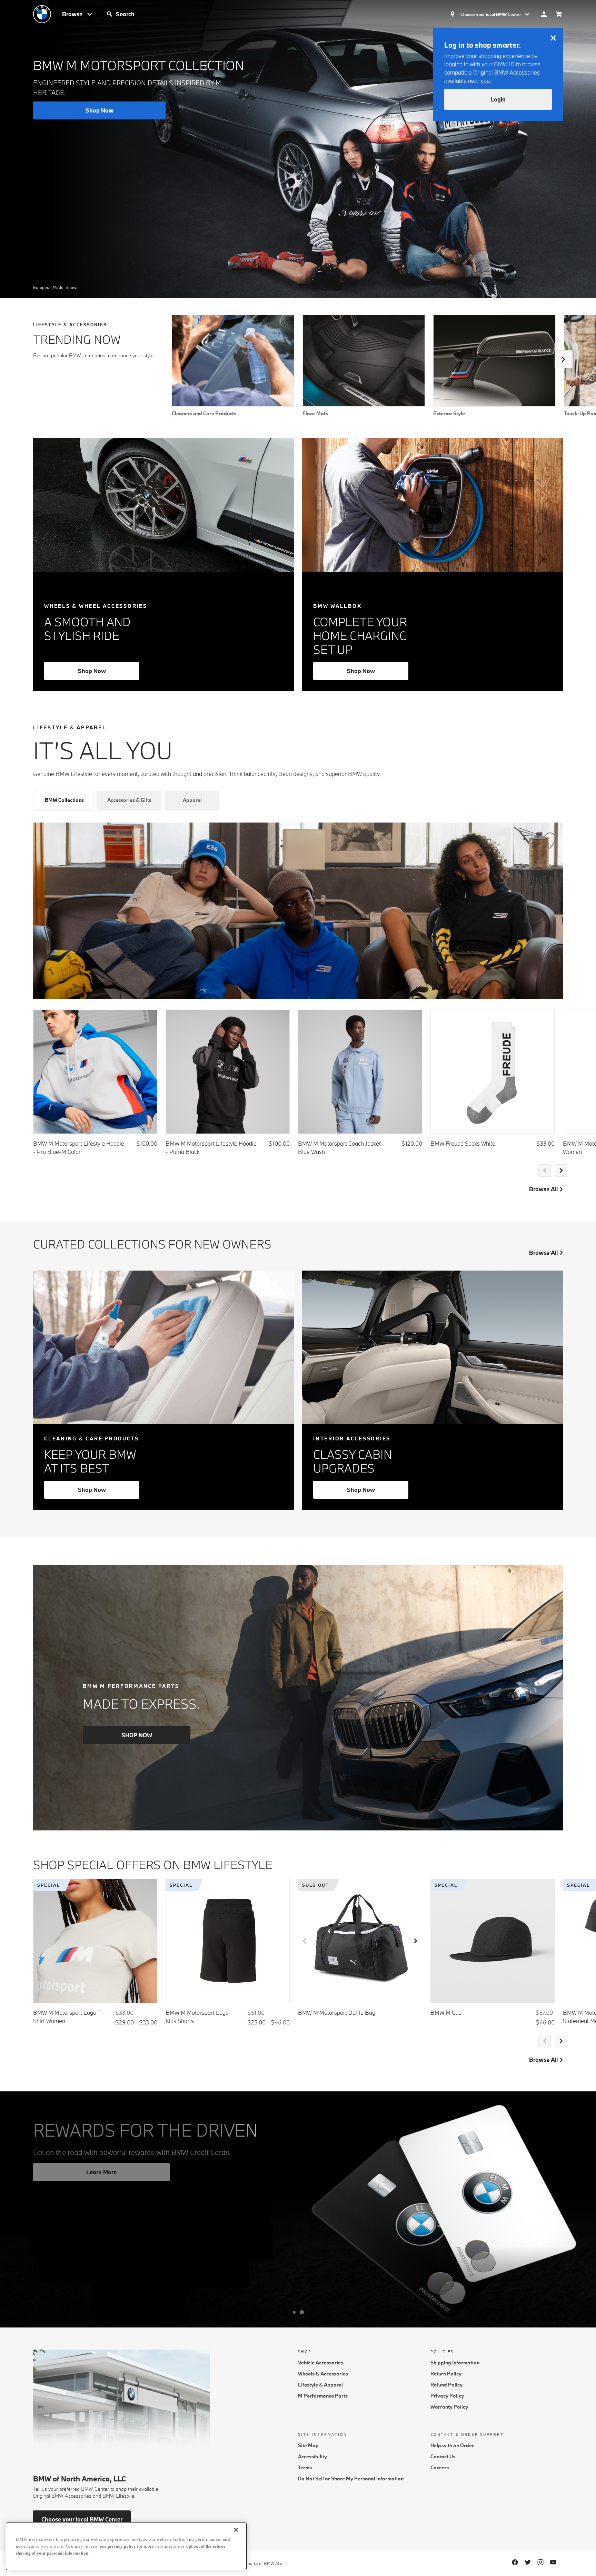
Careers (440, 2467)
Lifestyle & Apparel (320, 2385)
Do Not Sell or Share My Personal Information (351, 2478)
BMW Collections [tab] (64, 800)
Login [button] (498, 99)
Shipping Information (455, 2363)
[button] (110, 14)
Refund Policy (446, 2385)
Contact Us (443, 2456)
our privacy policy (118, 2546)
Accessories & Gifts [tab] (129, 800)
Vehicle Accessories (321, 2363)
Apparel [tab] (192, 800)
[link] (48, 14)
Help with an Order (452, 2445)
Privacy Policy (447, 2396)
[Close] (236, 2530)
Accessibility (312, 2456)
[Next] (564, 359)
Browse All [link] (543, 1189)
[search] (168, 14)
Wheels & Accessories (323, 2374)
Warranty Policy (449, 2407)
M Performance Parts (323, 2396)
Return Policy (446, 2374)
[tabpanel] (298, 1012)
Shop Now (92, 671)
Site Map (308, 2445)
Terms (305, 2467)
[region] (126, 2546)
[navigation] (78, 14)
